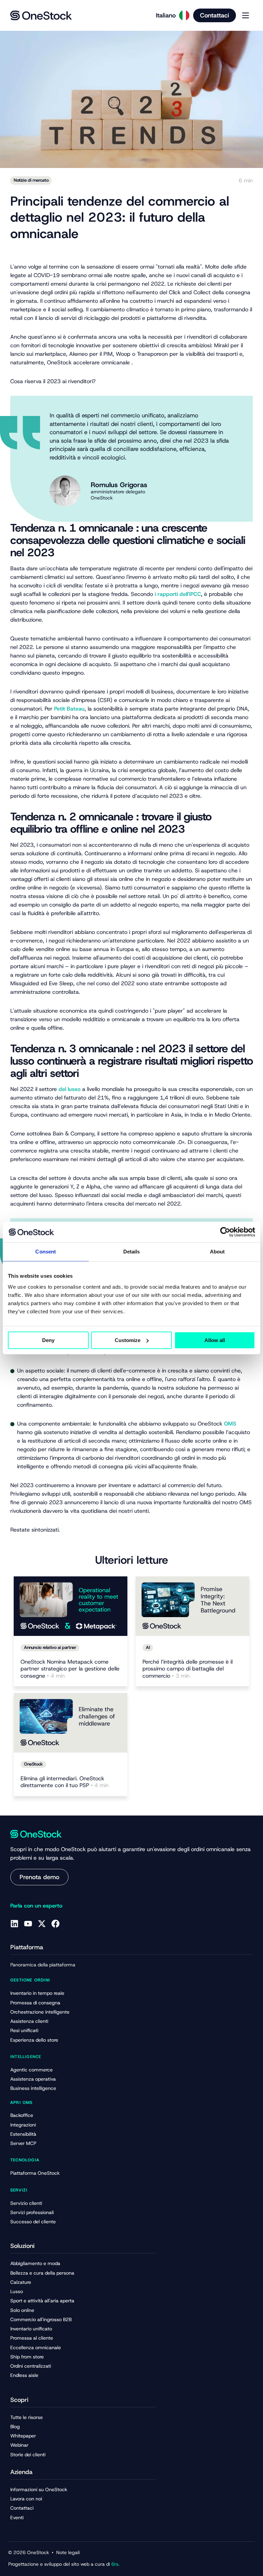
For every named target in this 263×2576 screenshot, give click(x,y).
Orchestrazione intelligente (40, 2012)
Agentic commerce (32, 2070)
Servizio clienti (26, 2203)
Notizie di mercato (31, 180)
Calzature (21, 2282)
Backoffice (22, 2115)
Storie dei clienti (28, 2455)
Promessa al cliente (32, 2338)
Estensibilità (23, 2134)
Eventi (17, 2518)
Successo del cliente (33, 2222)
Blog (15, 2427)
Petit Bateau (69, 709)
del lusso (70, 1089)
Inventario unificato (31, 2329)
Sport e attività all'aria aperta (42, 2301)
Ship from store (27, 2357)
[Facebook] (55, 1924)
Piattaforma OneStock (35, 2173)
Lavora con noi (26, 2499)
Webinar (19, 2445)
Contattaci (22, 2508)
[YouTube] (28, 1924)
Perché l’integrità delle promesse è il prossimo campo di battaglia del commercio (187, 1669)
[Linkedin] (14, 1924)
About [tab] (217, 1252)
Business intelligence (33, 2088)
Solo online (22, 2310)
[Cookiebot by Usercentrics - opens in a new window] (225, 1232)
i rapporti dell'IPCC (178, 594)
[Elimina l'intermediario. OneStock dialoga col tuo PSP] (71, 1723)
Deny (48, 1340)
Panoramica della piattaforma (43, 1965)
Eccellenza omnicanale (36, 2347)
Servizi (19, 2190)
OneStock (33, 1764)
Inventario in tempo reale (37, 1993)
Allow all (215, 1340)
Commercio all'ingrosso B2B (41, 2319)
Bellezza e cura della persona (42, 2273)
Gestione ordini (30, 1980)
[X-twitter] (42, 1924)
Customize (128, 1340)
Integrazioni (23, 2125)
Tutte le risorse (27, 2417)
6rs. (115, 2564)
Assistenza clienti (29, 2021)
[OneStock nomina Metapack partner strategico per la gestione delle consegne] (71, 1606)
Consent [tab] (46, 1252)
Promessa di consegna (35, 2003)
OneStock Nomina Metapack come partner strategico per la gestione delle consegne (70, 1669)
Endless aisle (24, 2375)
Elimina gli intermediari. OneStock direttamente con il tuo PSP (65, 1782)
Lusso (17, 2291)
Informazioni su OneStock (39, 2489)
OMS (230, 1424)
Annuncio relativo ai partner (50, 1647)
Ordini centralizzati (31, 2366)
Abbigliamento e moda (35, 2263)
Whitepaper (23, 2436)
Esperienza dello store (34, 2040)
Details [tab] (132, 1252)
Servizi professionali (32, 2212)
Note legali (68, 2552)
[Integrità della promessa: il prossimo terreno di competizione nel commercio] (192, 1606)
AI (148, 1647)
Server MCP (23, 2143)
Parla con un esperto (36, 1906)
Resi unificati (24, 2030)
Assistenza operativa (33, 2079)
